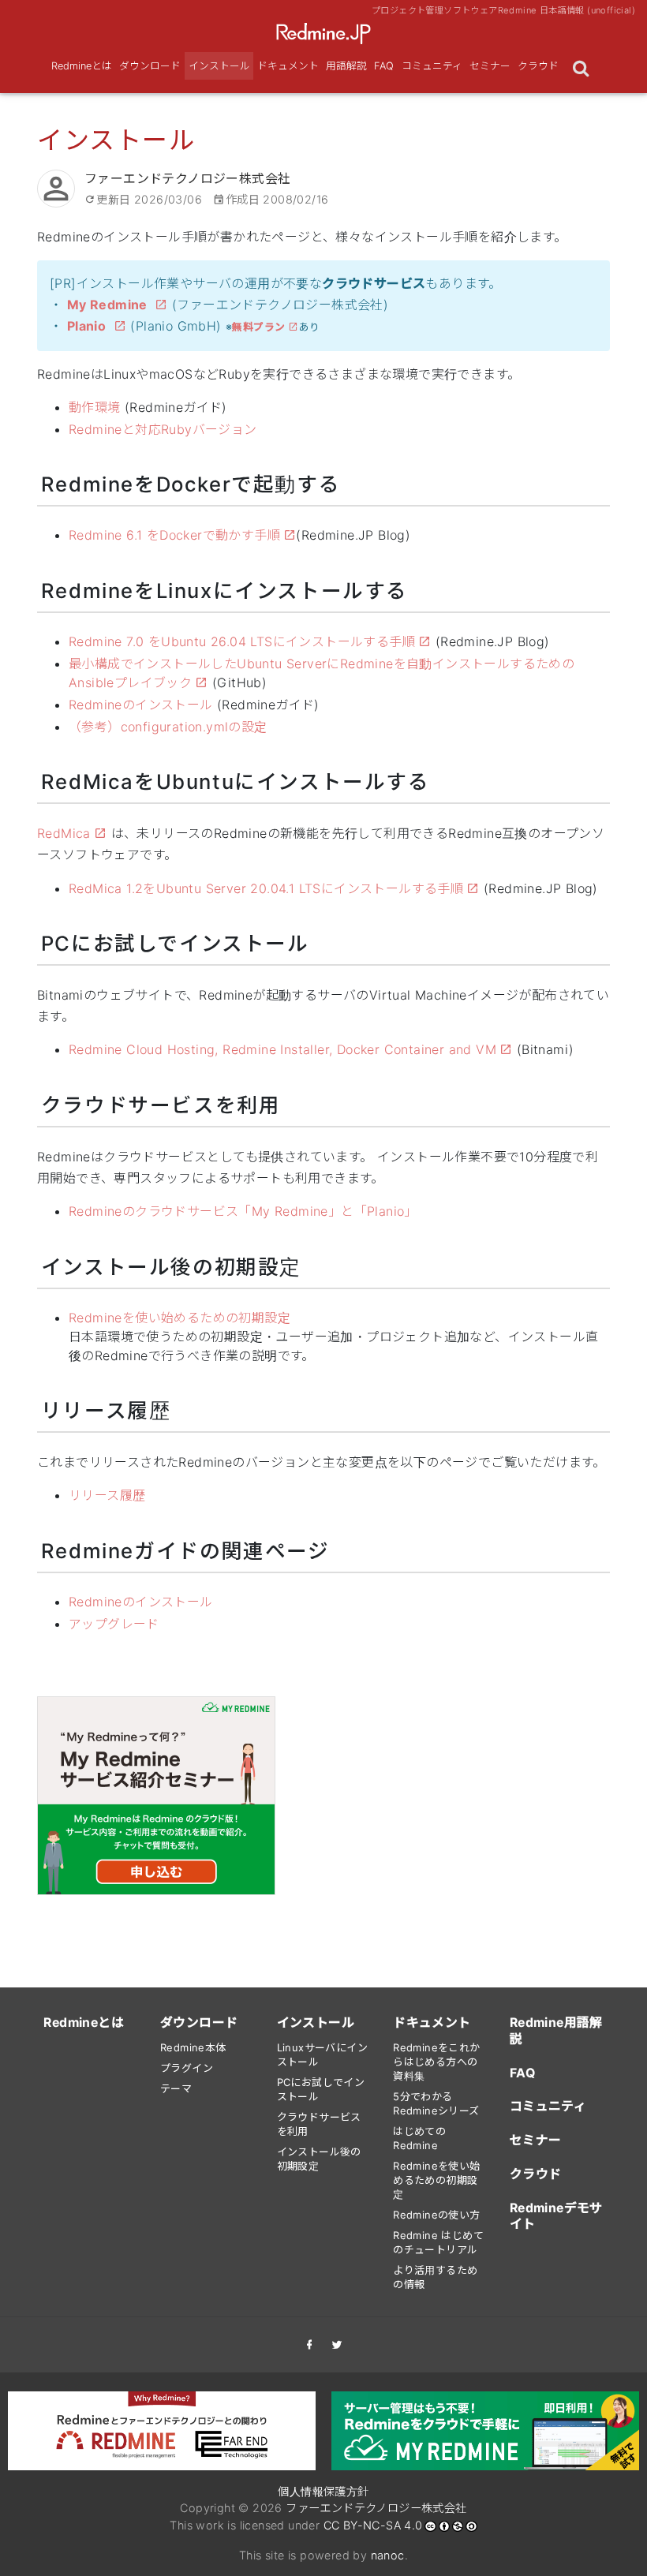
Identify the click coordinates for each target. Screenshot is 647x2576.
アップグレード (114, 1624)
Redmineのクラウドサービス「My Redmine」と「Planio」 (243, 1211)
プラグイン (187, 2068)
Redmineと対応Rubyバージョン (163, 429)
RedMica (64, 833)
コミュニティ (432, 66)
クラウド (538, 66)
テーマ (176, 2088)
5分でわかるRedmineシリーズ (436, 2103)
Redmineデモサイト (556, 2216)
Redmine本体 (193, 2047)
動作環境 (95, 407)
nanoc (388, 2555)
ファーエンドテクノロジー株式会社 (376, 2508)
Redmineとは (82, 66)
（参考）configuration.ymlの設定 (168, 727)
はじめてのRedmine (419, 2138)
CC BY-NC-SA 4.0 (373, 2525)
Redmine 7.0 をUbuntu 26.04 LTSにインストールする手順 (242, 641)
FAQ (384, 66)
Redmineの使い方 (436, 2215)
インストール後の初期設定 (319, 2159)
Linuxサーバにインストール (322, 2054)
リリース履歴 (107, 1495)
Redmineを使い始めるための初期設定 (180, 1318)
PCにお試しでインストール (321, 2089)
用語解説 (346, 66)
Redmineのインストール (141, 705)
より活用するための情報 (435, 2277)
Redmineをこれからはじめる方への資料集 (436, 2062)
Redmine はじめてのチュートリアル (438, 2242)
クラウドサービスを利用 (319, 2124)
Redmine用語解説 (556, 2031)
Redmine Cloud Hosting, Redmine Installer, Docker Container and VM (282, 1049)
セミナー (490, 66)
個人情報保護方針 (323, 2491)
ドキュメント (288, 66)
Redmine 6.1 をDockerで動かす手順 (174, 535)
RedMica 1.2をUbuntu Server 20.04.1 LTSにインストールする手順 (266, 888)
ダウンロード (150, 66)
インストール (219, 66)
